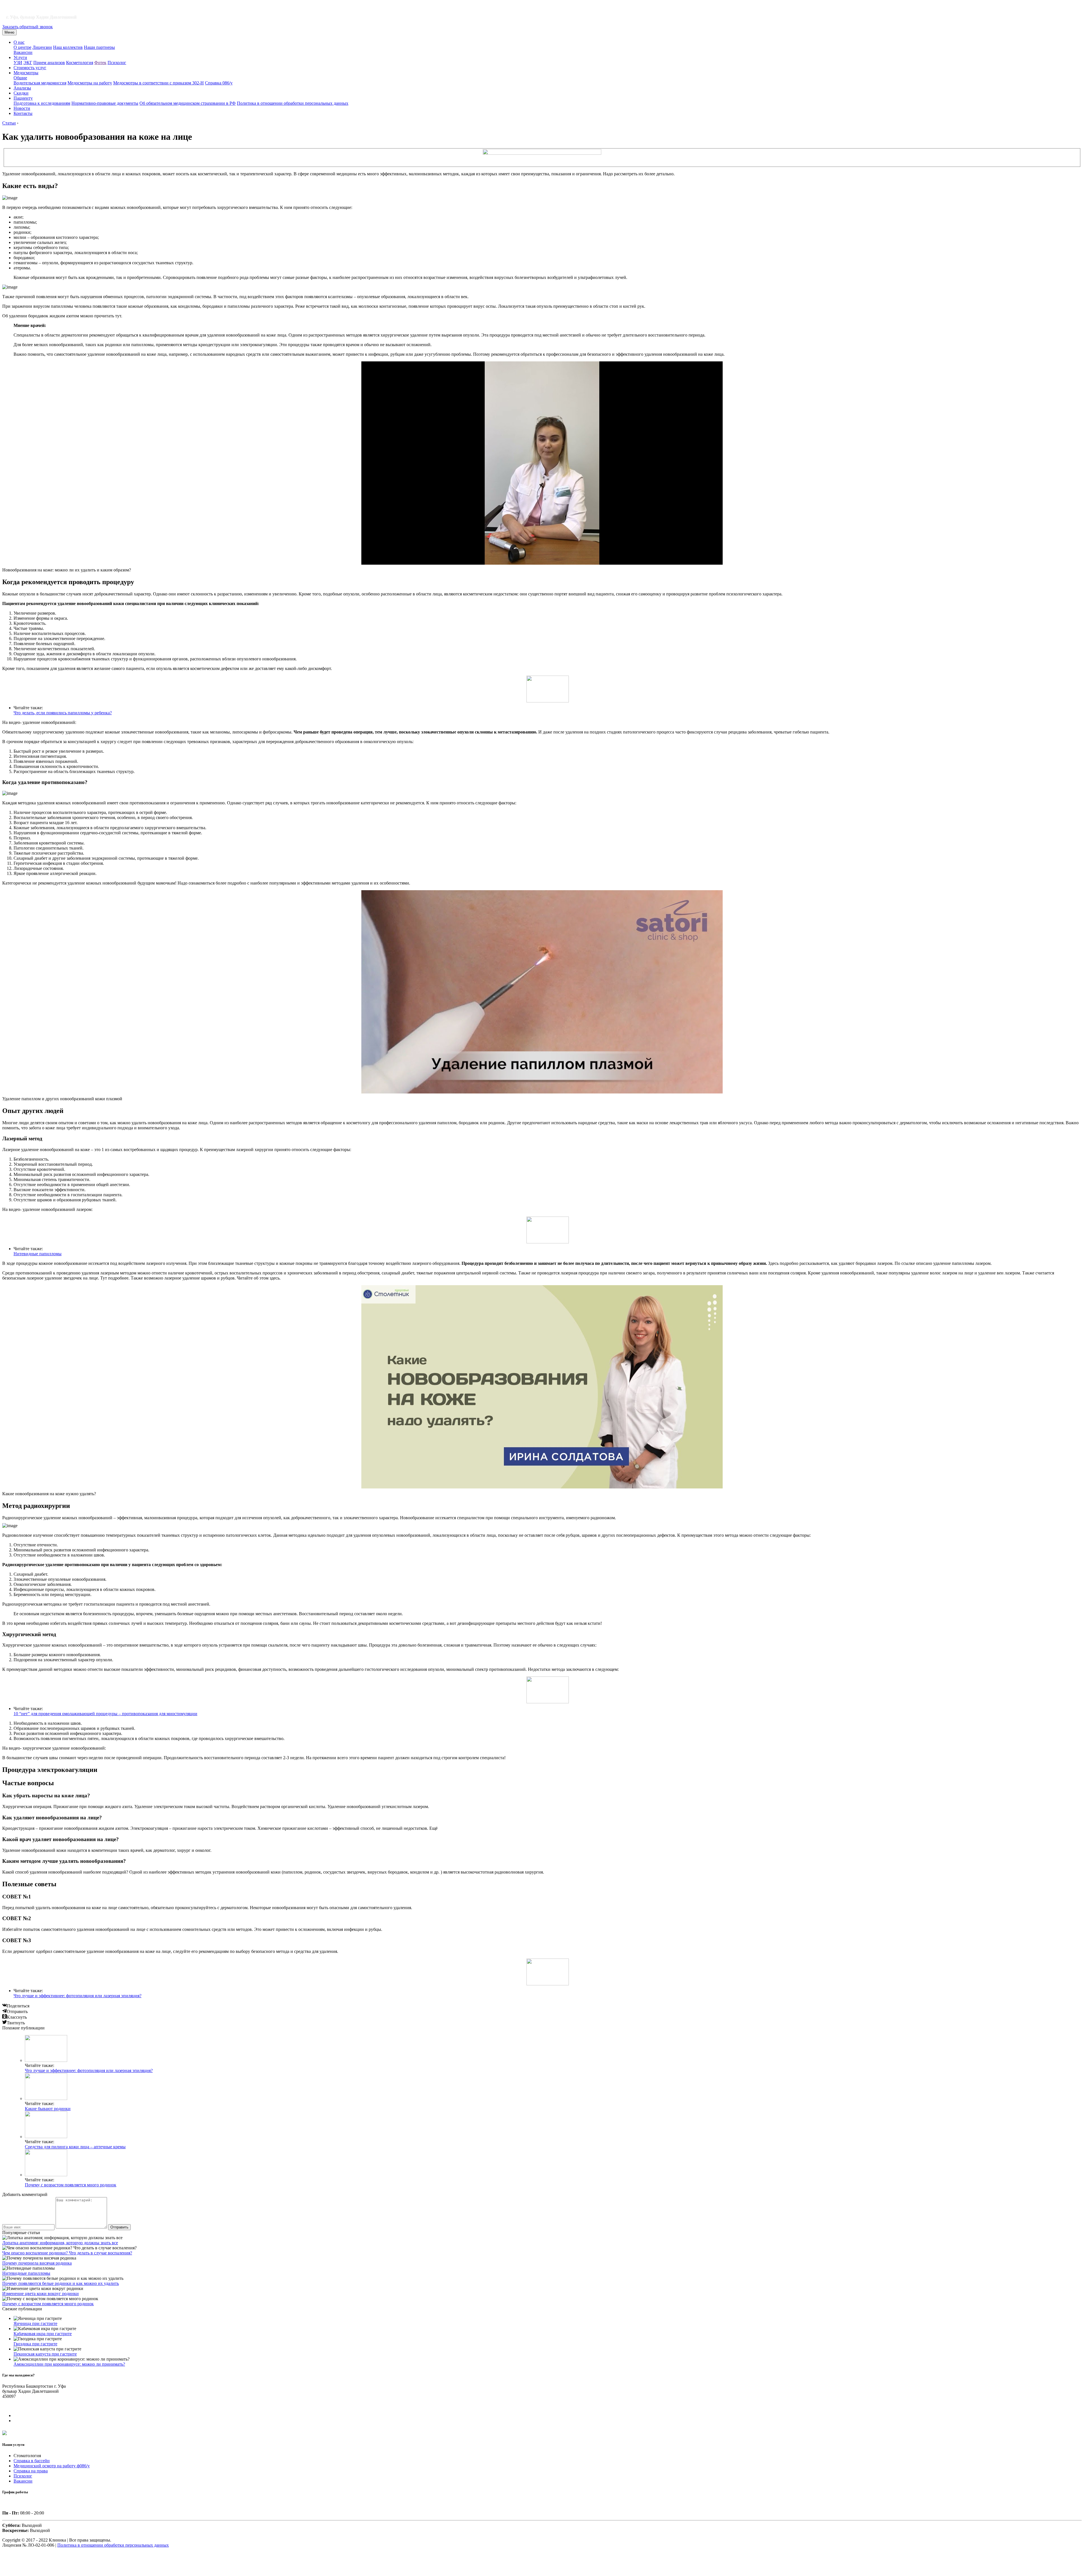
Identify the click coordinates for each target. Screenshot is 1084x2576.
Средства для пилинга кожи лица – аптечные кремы (75, 2147)
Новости (22, 108)
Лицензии (42, 47)
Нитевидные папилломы (38, 1254)
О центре (22, 47)
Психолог (117, 63)
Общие (20, 78)
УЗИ (18, 63)
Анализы (22, 88)
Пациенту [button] (23, 98)
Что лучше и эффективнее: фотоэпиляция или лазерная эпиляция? (77, 1996)
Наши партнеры (99, 47)
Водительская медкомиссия (40, 83)
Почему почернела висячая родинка (37, 2263)
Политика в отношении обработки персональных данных (293, 103)
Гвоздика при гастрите (35, 2344)
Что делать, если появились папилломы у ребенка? (63, 713)
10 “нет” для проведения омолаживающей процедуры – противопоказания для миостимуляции (105, 1714)
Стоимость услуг (30, 68)
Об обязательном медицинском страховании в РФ (188, 103)
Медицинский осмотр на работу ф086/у (52, 2466)
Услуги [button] (20, 57)
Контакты (23, 113)
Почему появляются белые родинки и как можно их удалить (61, 2283)
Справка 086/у (219, 83)
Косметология (80, 63)
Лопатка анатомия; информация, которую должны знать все (60, 2243)
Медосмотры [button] (26, 73)
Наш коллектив (68, 47)
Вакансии (23, 52)
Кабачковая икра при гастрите (43, 2334)
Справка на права (31, 2471)
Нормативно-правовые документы (105, 103)
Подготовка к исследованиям (42, 103)
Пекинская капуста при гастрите (45, 2354)
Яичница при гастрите (35, 2323)
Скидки (21, 93)
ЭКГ (28, 63)
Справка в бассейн (32, 2461)
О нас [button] (19, 42)
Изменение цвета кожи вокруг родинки (41, 2294)
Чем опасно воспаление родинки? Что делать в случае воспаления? (67, 2253)
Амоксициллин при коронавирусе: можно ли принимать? (69, 2364)
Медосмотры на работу (90, 83)
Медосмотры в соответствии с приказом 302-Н (159, 83)
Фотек (100, 63)
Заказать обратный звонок (28, 27)
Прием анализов (49, 63)
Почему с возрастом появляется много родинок (71, 2185)
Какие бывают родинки (48, 2109)
